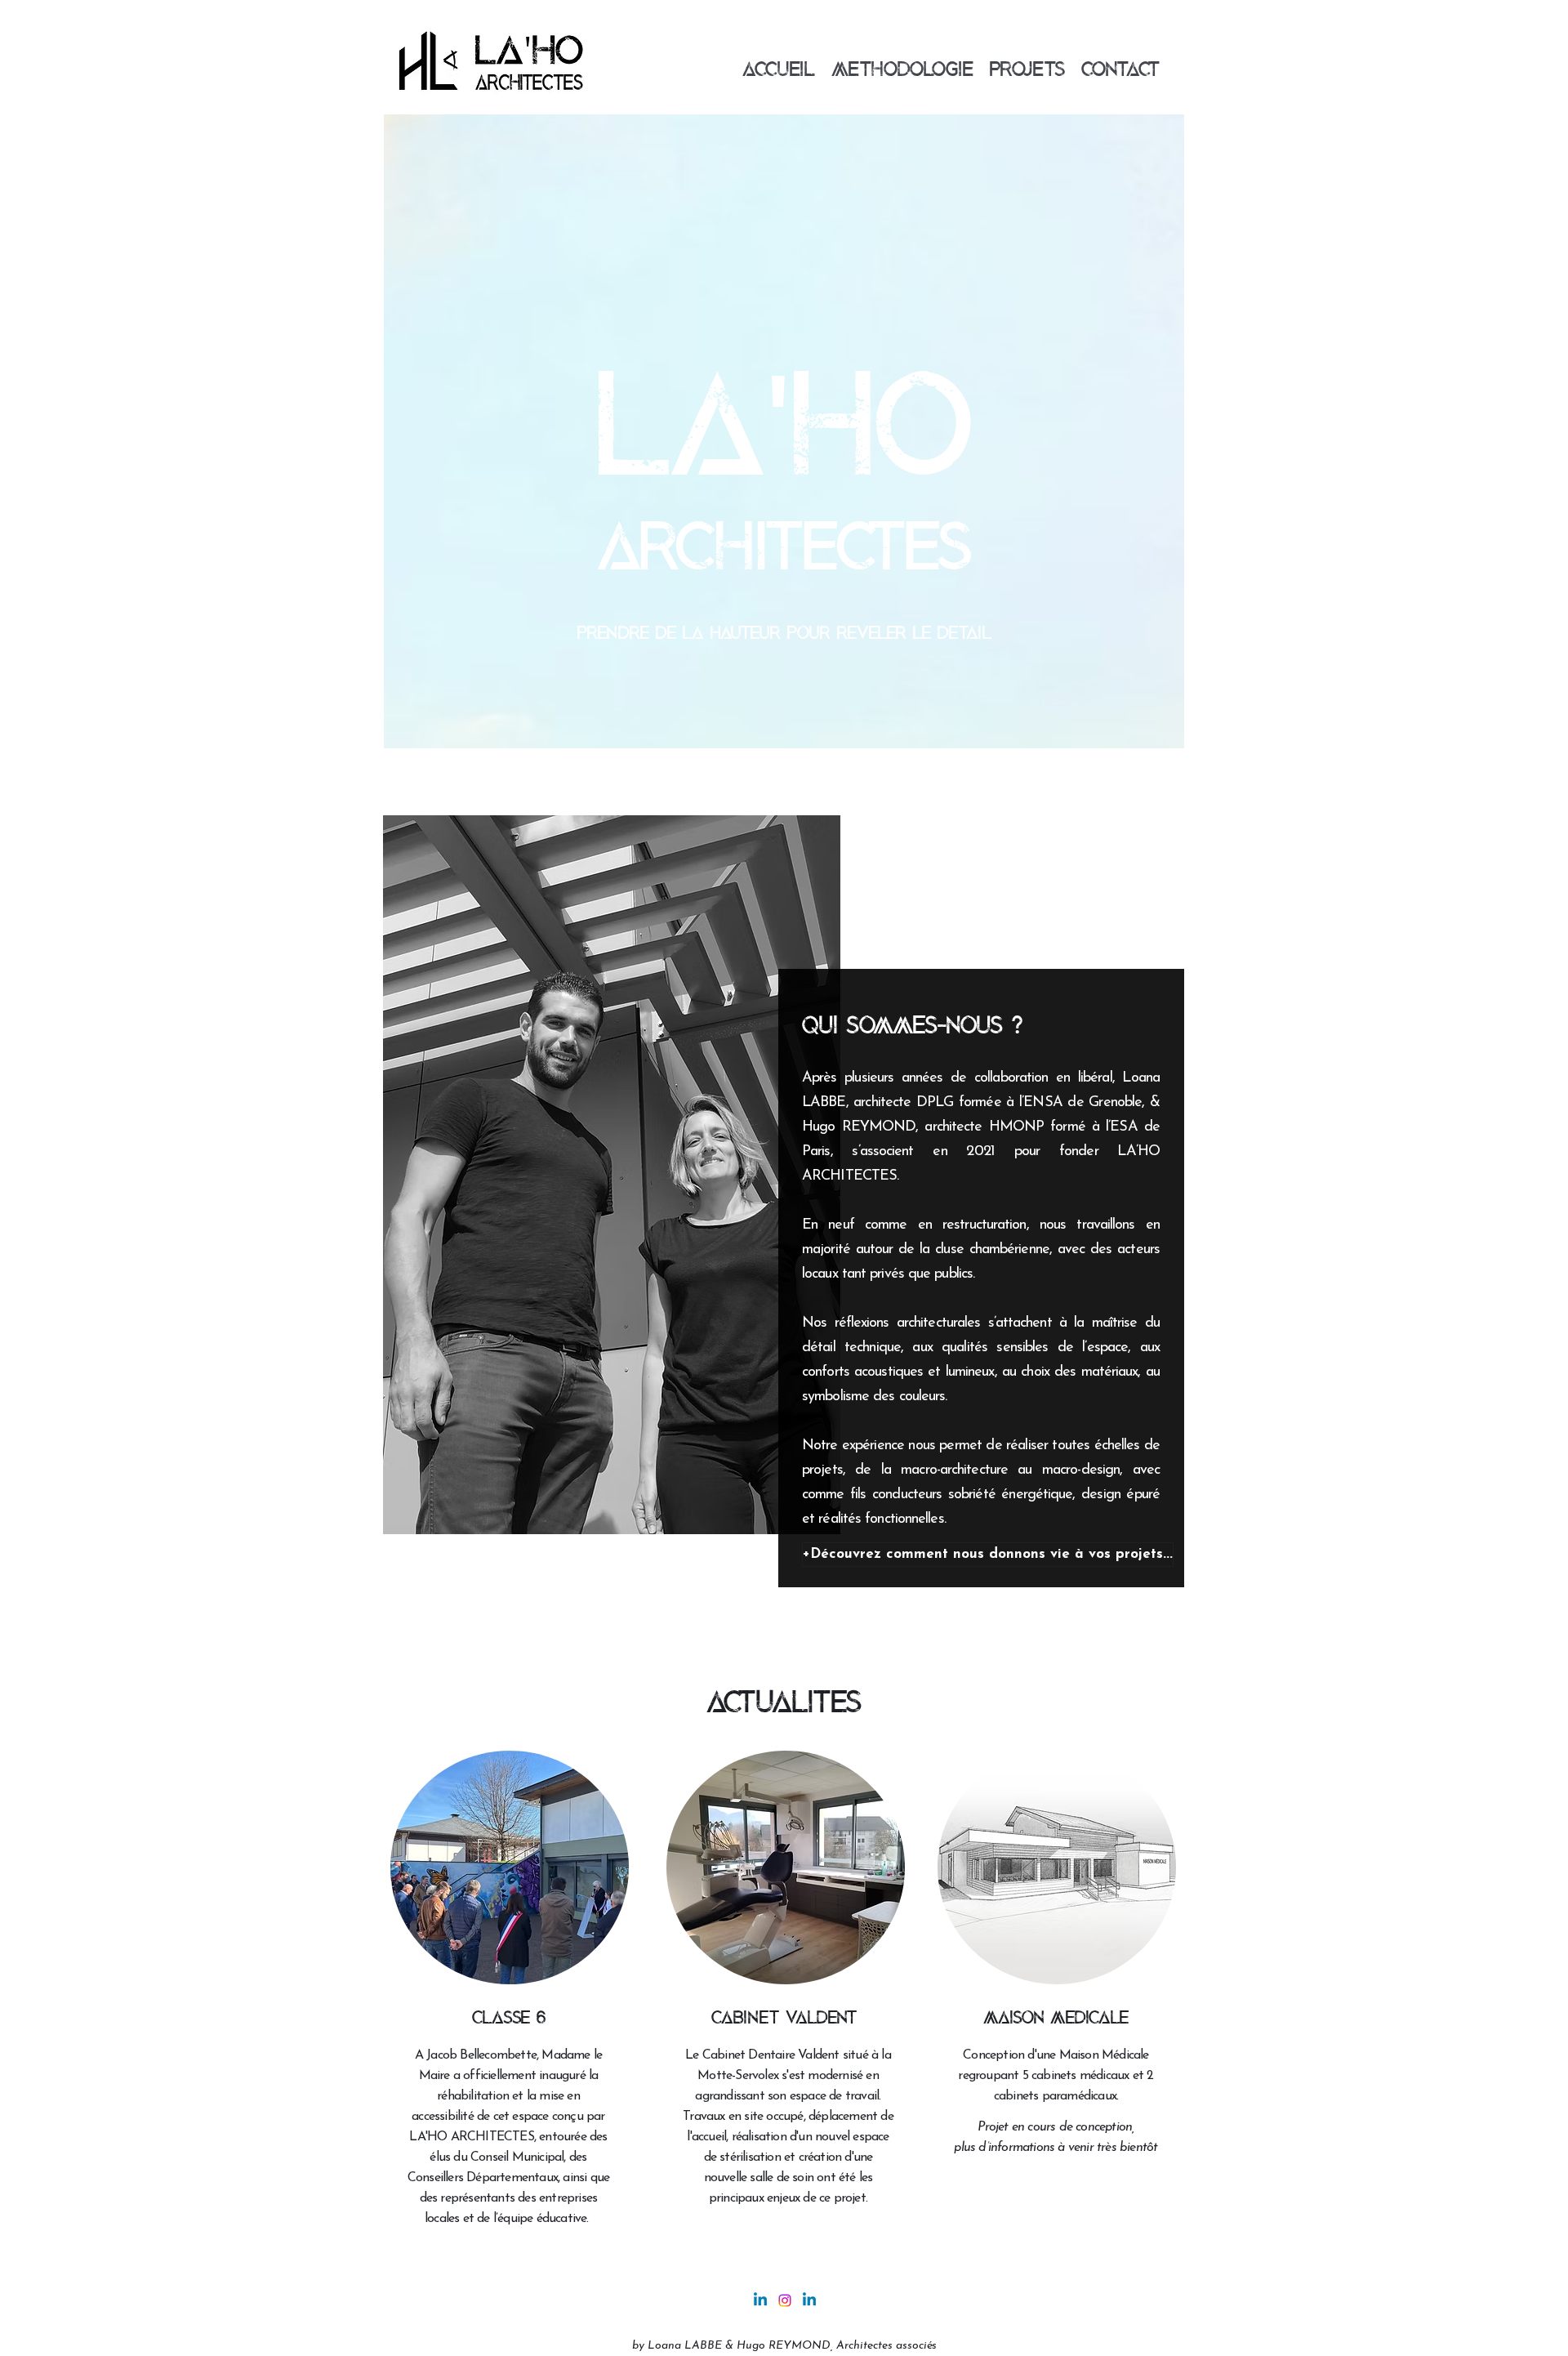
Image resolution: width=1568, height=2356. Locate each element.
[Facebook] (785, 2300)
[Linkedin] (760, 2300)
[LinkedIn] (809, 2300)
